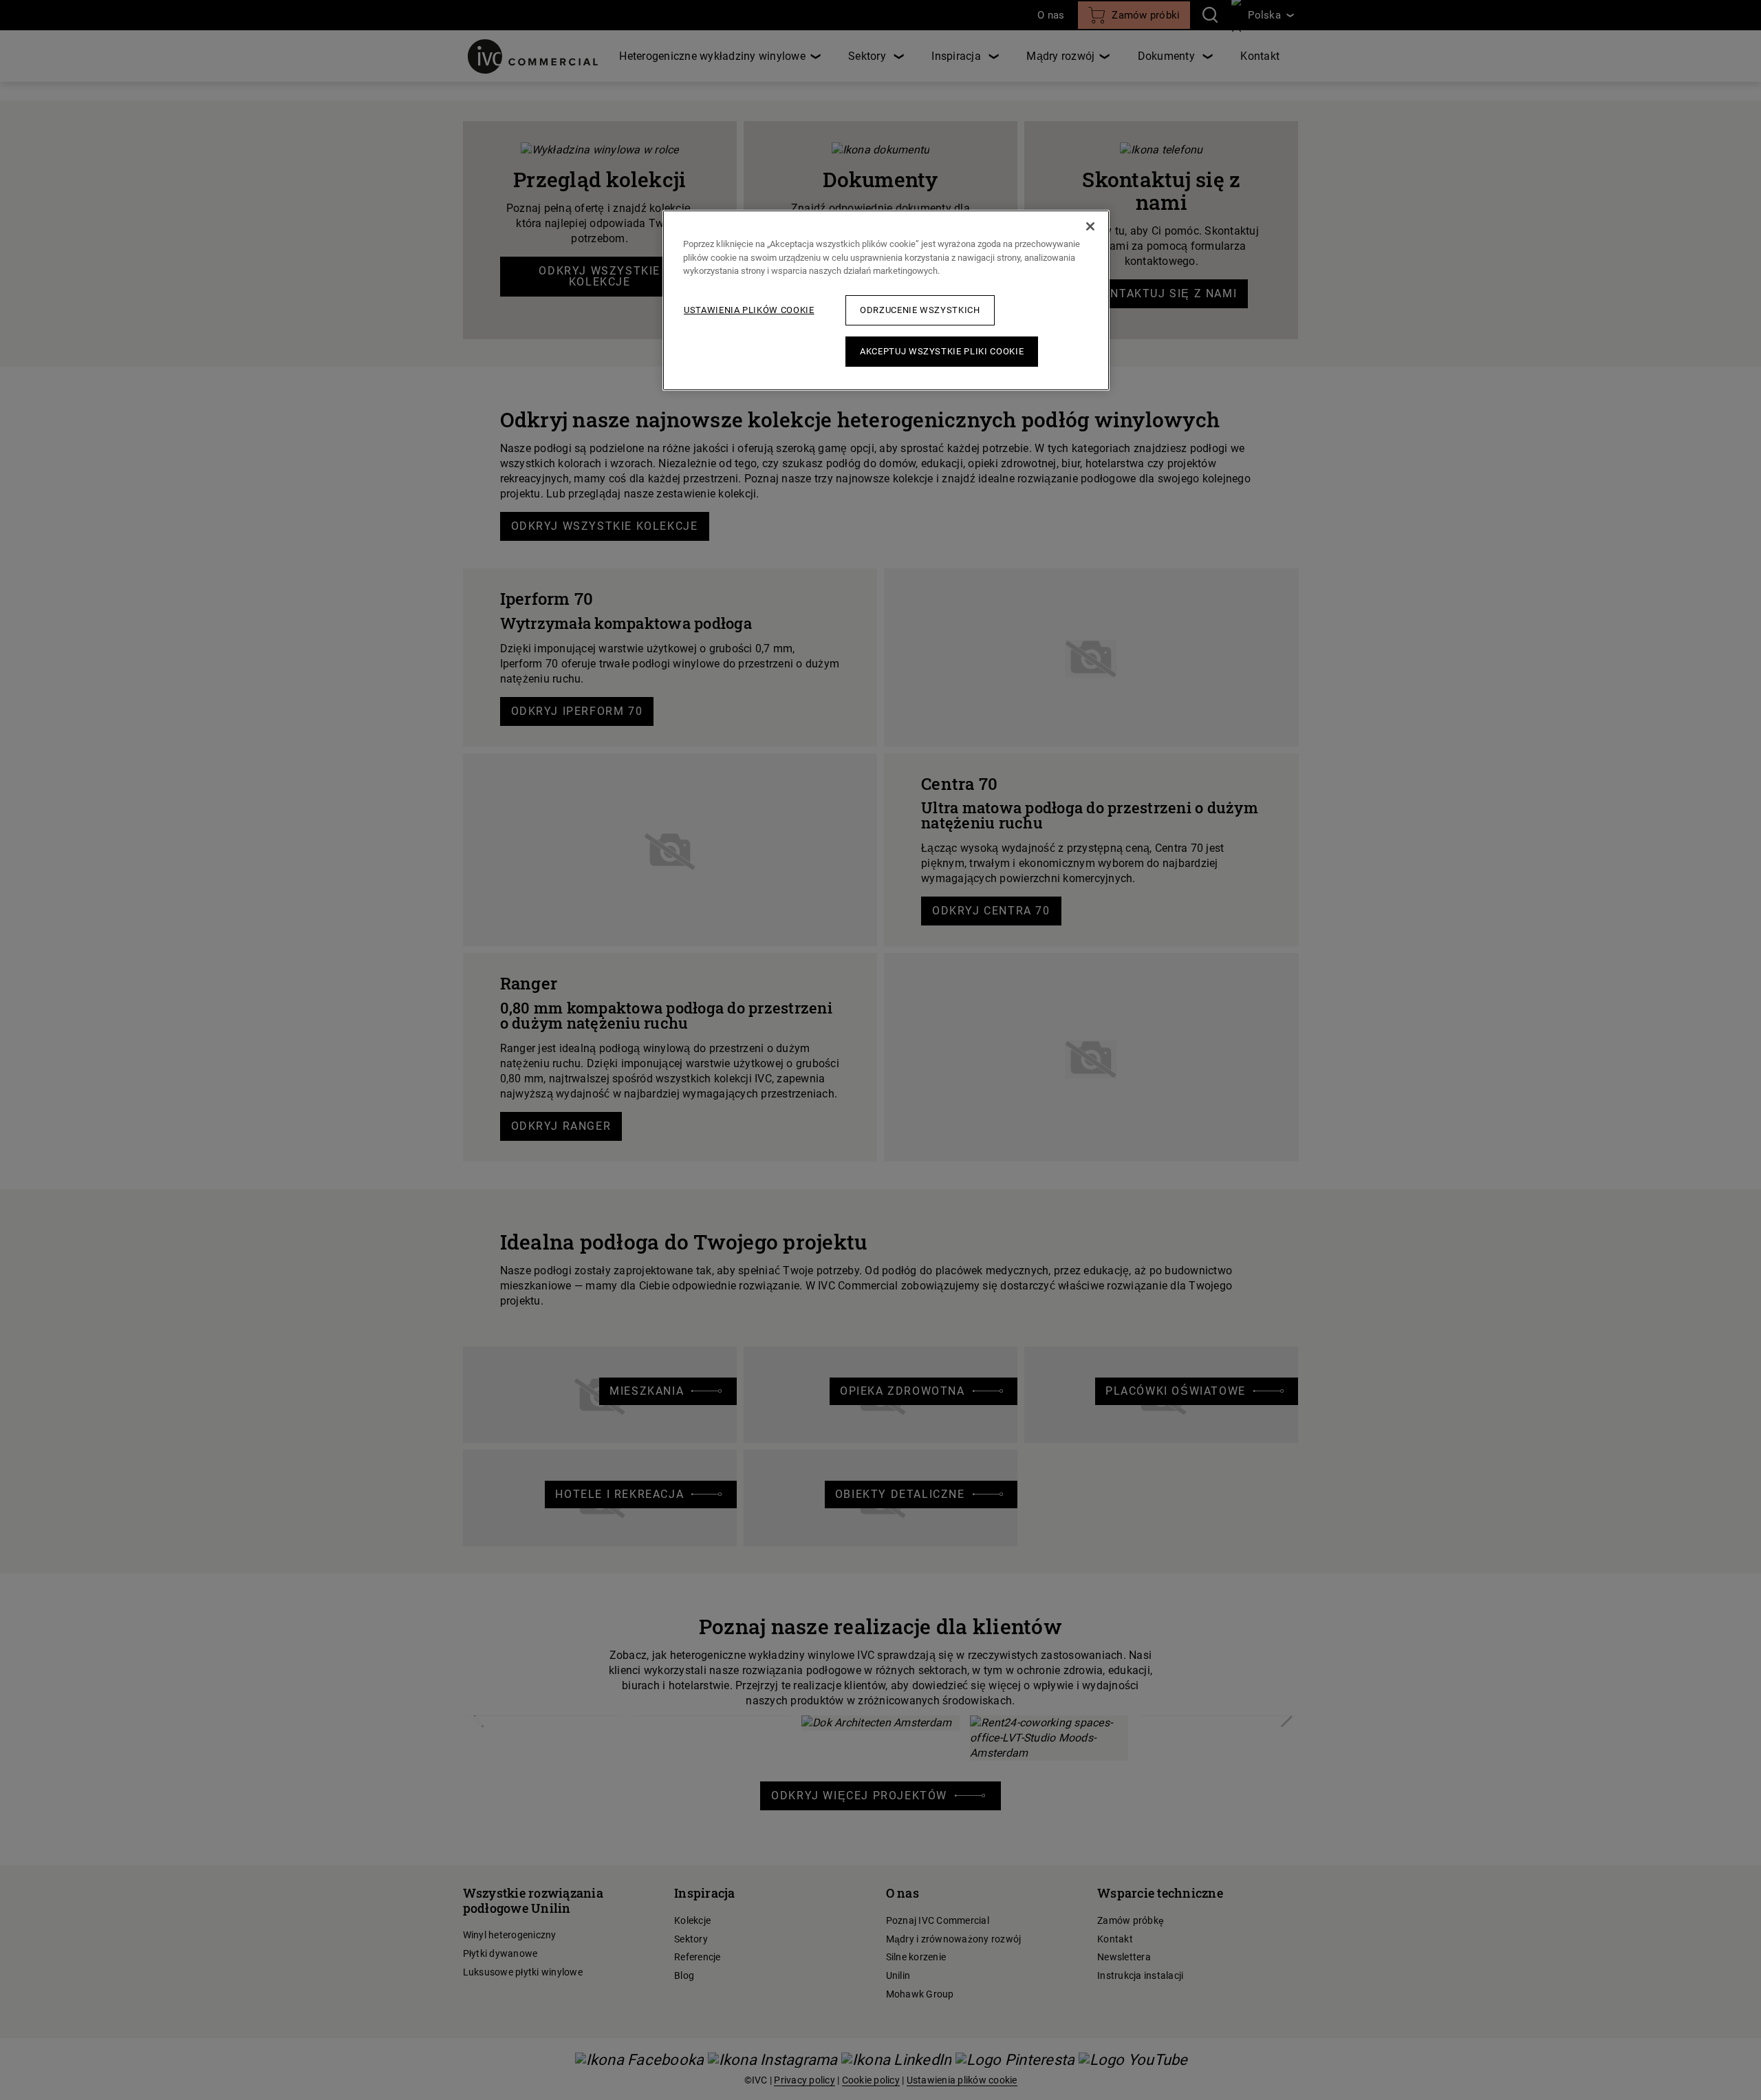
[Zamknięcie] (1090, 226)
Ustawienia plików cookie (749, 310)
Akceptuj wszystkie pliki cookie (942, 351)
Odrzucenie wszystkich (920, 310)
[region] (886, 300)
